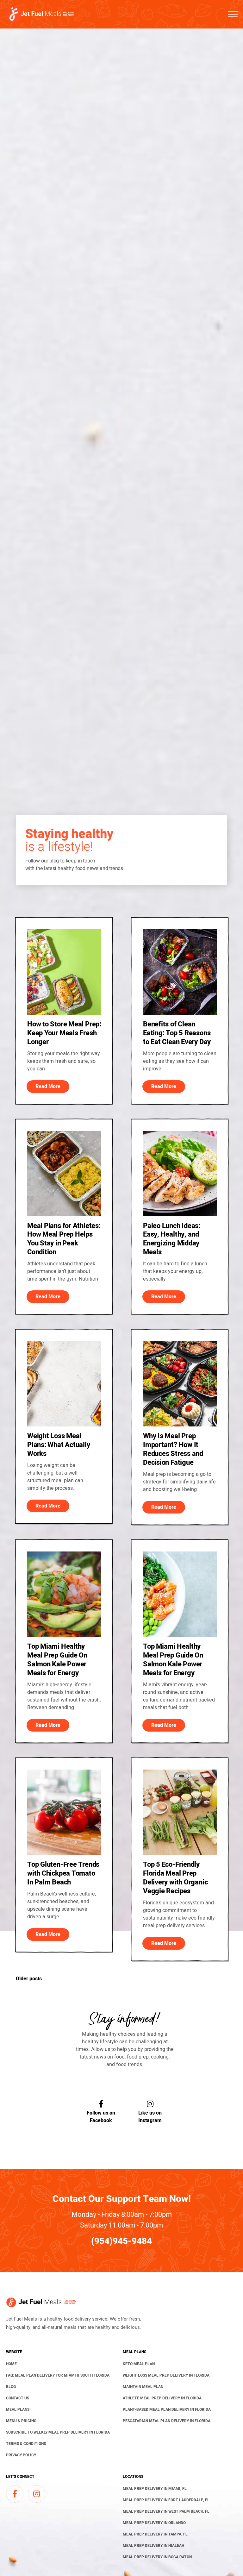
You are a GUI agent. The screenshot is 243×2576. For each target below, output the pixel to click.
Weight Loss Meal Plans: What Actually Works (59, 1445)
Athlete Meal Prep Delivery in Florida (162, 2398)
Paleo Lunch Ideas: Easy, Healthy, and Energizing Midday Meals (172, 1239)
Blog (11, 2387)
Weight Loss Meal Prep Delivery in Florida (166, 2375)
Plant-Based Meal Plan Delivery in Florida (167, 2410)
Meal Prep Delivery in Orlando (154, 2523)
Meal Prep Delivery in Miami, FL (155, 2489)
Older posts (29, 1979)
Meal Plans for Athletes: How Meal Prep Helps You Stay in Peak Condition (64, 1239)
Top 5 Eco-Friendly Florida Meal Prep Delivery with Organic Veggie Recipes (175, 1878)
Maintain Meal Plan (143, 2387)
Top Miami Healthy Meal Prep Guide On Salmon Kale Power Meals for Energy (57, 1660)
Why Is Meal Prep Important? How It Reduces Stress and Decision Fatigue (173, 1449)
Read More (48, 1087)
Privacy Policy (21, 2455)
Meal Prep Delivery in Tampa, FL (155, 2534)
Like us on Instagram (150, 2117)
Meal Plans (18, 2410)
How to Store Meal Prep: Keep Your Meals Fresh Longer (64, 1033)
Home (11, 2364)
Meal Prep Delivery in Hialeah (153, 2546)
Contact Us (18, 2398)
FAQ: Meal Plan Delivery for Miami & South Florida (58, 2375)
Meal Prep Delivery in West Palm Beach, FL (166, 2511)
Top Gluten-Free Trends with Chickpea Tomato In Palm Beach (63, 1873)
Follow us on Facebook (101, 2117)
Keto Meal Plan (139, 2364)
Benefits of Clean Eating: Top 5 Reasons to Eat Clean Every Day (177, 1033)
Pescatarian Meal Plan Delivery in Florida (167, 2421)
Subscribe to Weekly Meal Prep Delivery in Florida (58, 2432)
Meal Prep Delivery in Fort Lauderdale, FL (166, 2500)
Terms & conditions (26, 2444)
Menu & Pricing (21, 2421)
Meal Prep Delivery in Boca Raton (157, 2557)
